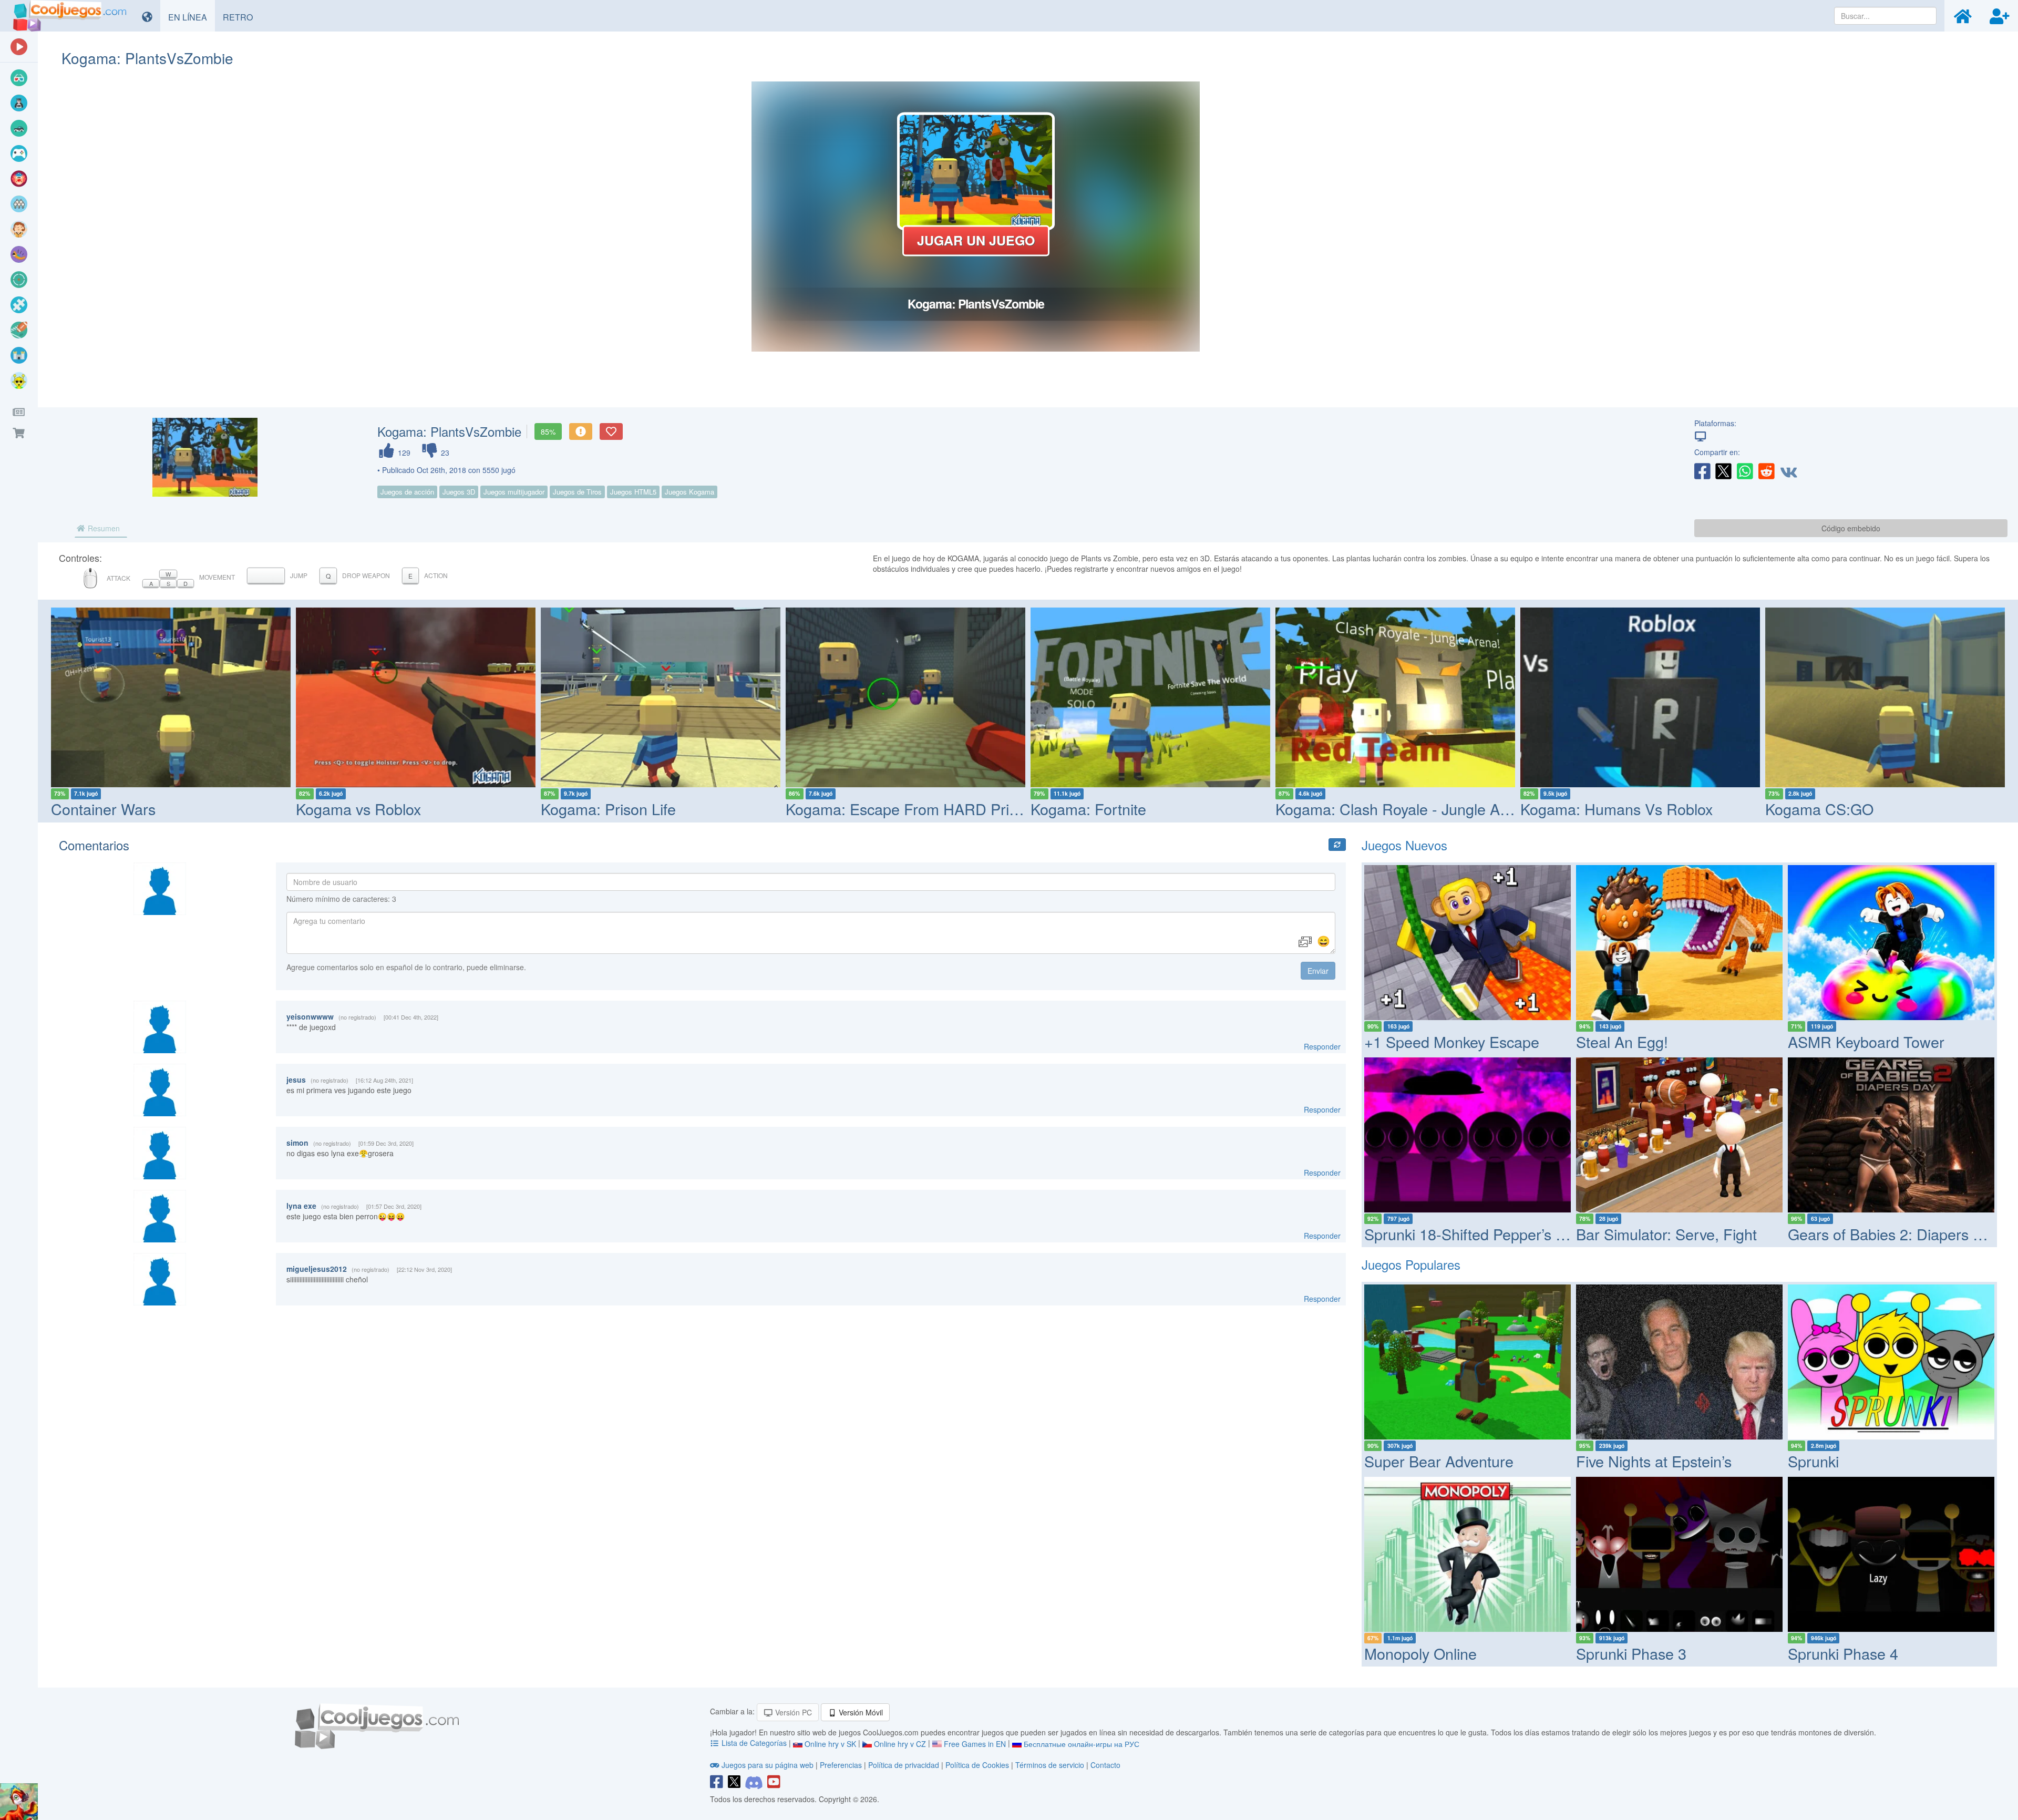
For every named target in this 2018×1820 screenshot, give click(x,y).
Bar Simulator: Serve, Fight (1666, 1234)
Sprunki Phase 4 (1843, 1653)
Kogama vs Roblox (358, 809)
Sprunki (1813, 1461)
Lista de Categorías (754, 1743)
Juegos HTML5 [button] (633, 492)
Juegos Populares (1411, 1264)
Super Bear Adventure (1439, 1461)
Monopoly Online (1420, 1653)
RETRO (242, 17)
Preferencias (842, 1765)
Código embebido (1851, 528)
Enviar (1318, 971)
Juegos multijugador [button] (514, 492)
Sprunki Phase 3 (1631, 1653)
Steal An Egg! (1622, 1041)
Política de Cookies (977, 1765)
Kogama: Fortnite (1088, 809)
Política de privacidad (904, 1765)
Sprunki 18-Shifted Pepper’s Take (1476, 1234)
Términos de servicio (1050, 1765)
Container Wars (103, 809)
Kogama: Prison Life (608, 809)
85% (548, 431)
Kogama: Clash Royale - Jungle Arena (1403, 809)
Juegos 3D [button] (459, 492)
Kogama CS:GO (1819, 809)
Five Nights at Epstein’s (1654, 1461)
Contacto (1105, 1765)
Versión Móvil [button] (860, 1712)
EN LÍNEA (192, 17)
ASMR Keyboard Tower (1866, 1041)
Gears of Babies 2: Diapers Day (1893, 1234)
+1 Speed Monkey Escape (1452, 1041)
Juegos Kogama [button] (689, 492)
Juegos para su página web (768, 1765)
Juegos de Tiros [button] (577, 492)
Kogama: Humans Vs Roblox (1617, 809)
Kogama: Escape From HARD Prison (909, 809)
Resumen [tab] (103, 528)
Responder (1322, 1046)
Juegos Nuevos (1404, 845)
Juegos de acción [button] (407, 492)
